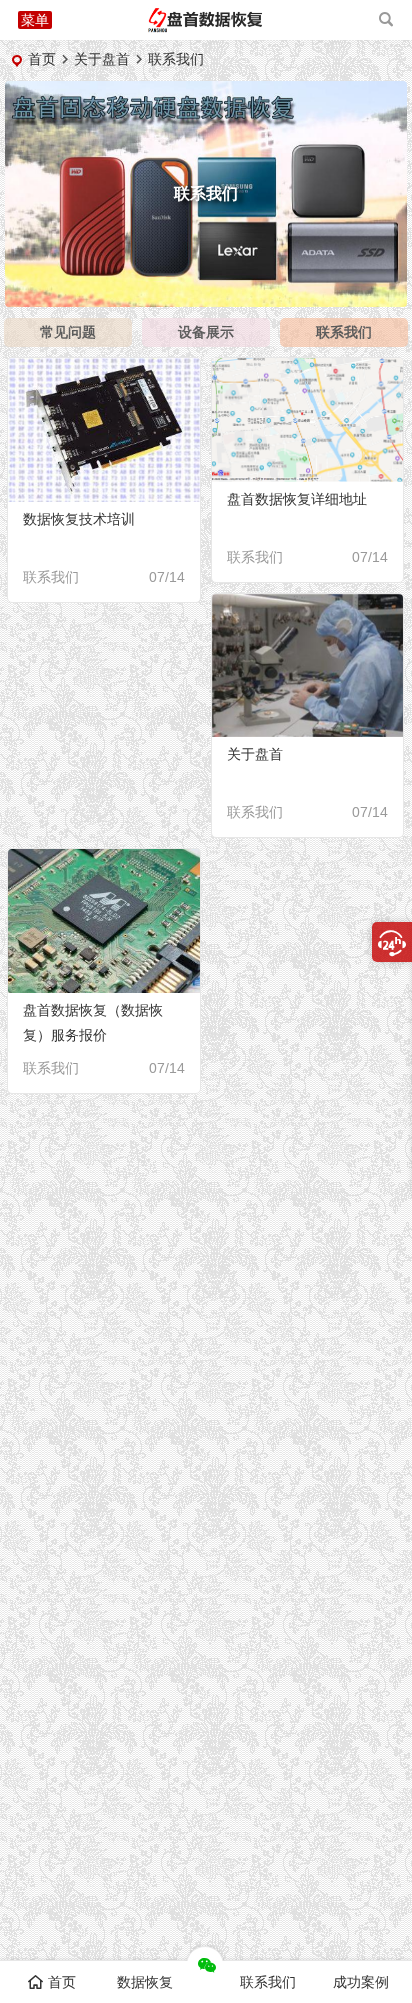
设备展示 (206, 332)
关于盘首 (102, 59)
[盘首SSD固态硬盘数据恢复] (205, 27)
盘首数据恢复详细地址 (297, 499)
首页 (42, 59)
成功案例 (361, 1982)
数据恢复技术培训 (79, 519)
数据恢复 (145, 1982)
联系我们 (344, 332)
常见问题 (68, 332)
